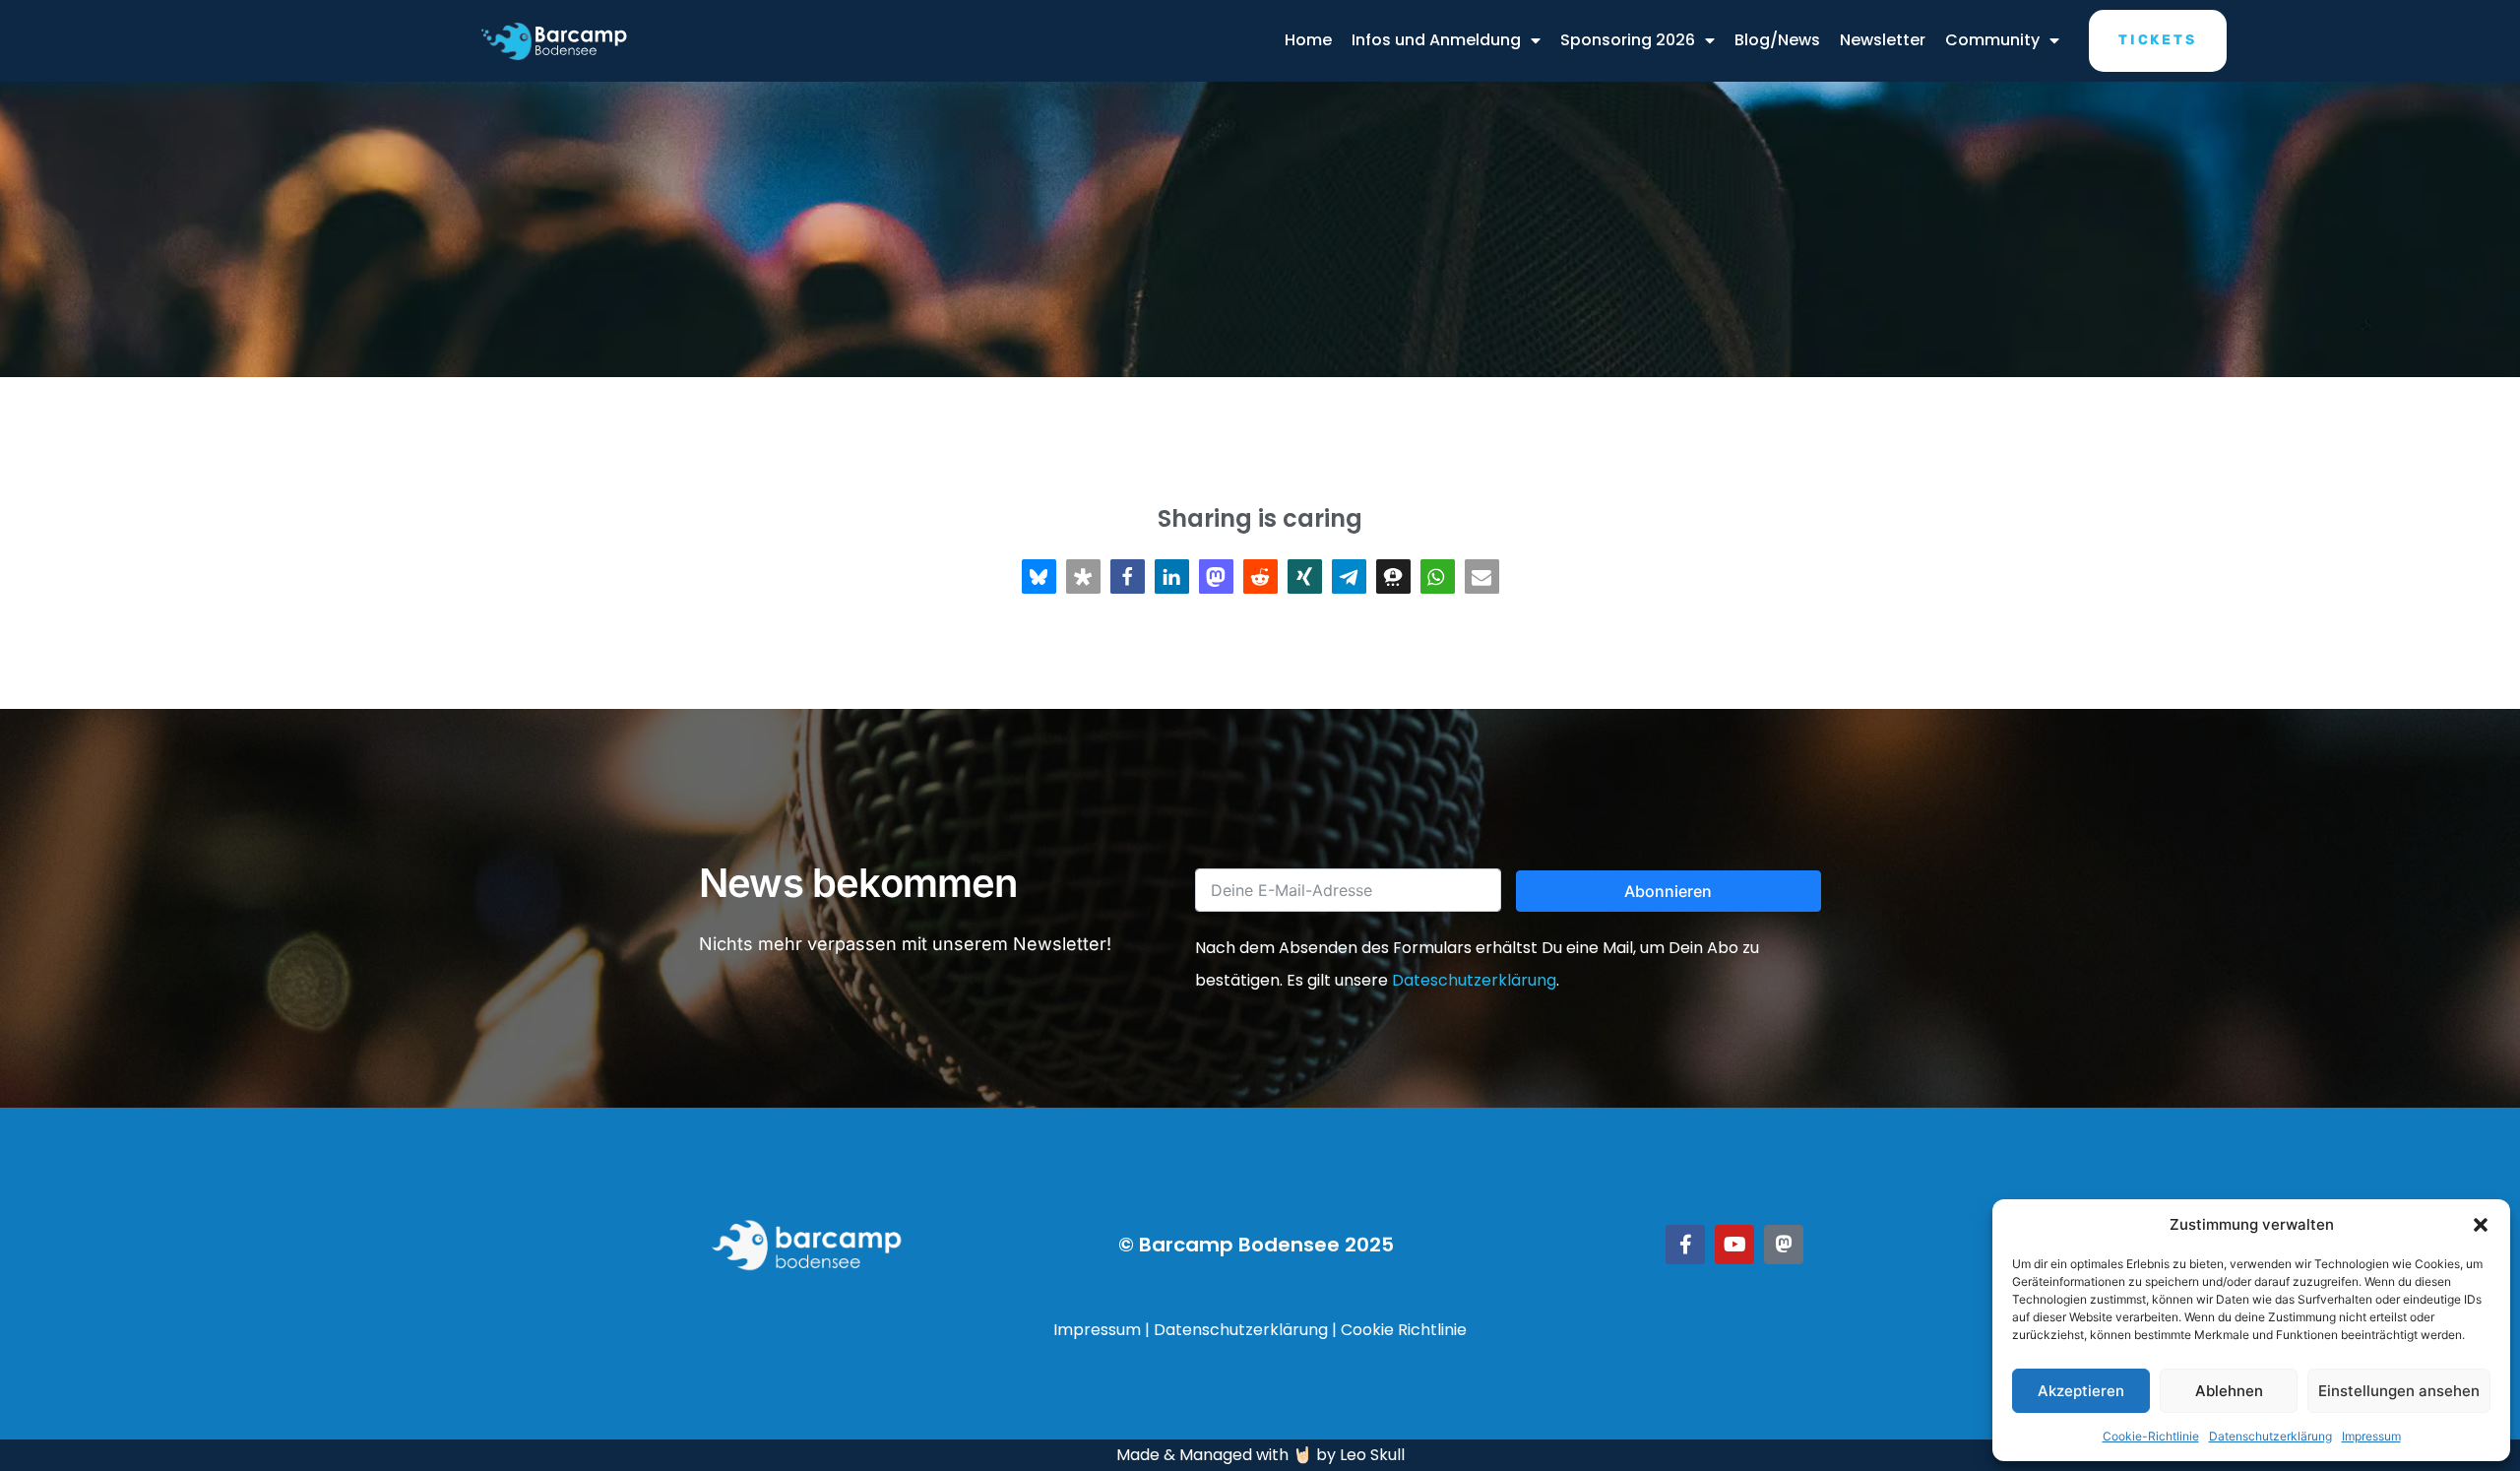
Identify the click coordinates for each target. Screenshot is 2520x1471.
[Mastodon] (1784, 1245)
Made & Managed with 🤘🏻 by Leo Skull (1260, 1455)
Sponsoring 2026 (1628, 40)
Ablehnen (2229, 1391)
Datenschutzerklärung (2270, 1436)
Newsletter (1883, 40)
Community (1992, 40)
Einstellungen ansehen (2399, 1391)
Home (1308, 40)
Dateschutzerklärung (1474, 980)
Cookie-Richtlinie (2151, 1436)
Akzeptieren (2081, 1391)
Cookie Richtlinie (1404, 1330)
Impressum (2371, 1436)
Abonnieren (1668, 891)
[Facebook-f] (1685, 1245)
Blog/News (1777, 40)
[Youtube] (1734, 1245)
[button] (2481, 1225)
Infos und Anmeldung (1436, 40)
